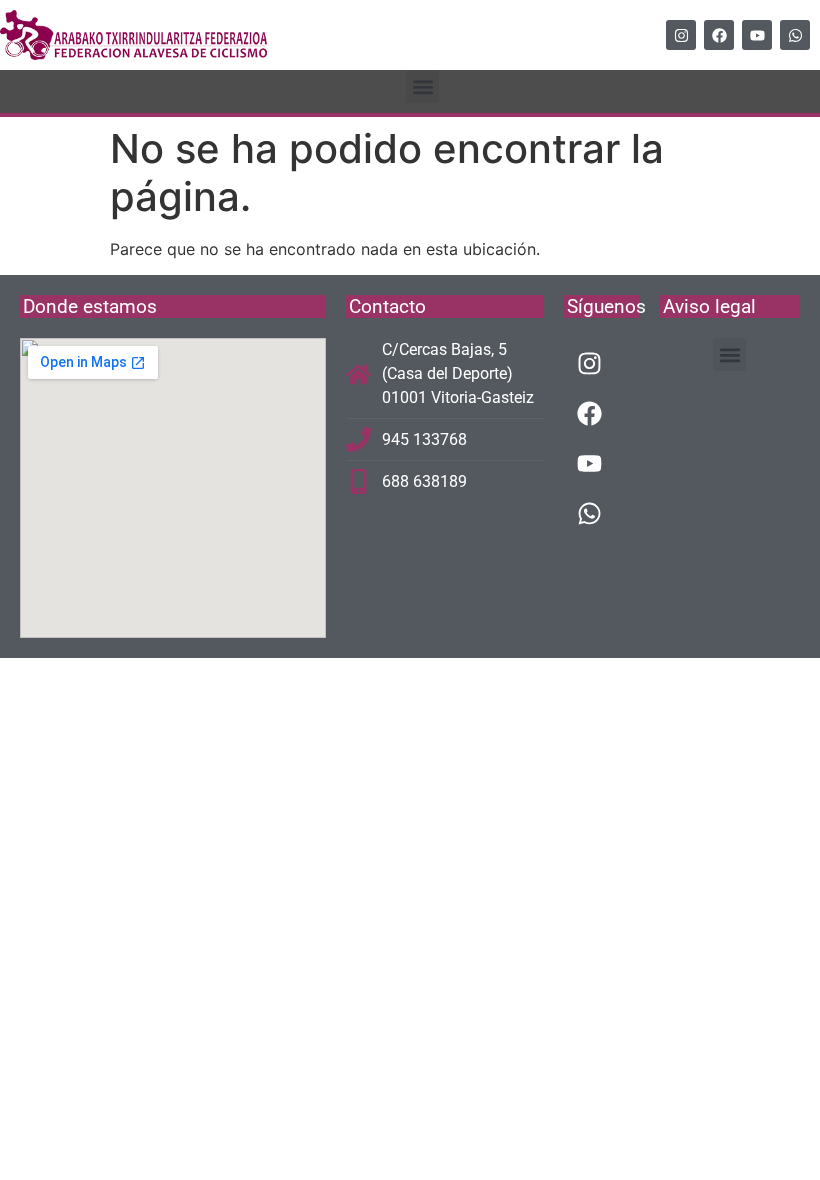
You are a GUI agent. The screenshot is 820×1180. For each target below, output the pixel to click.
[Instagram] (681, 35)
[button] (422, 86)
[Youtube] (757, 35)
